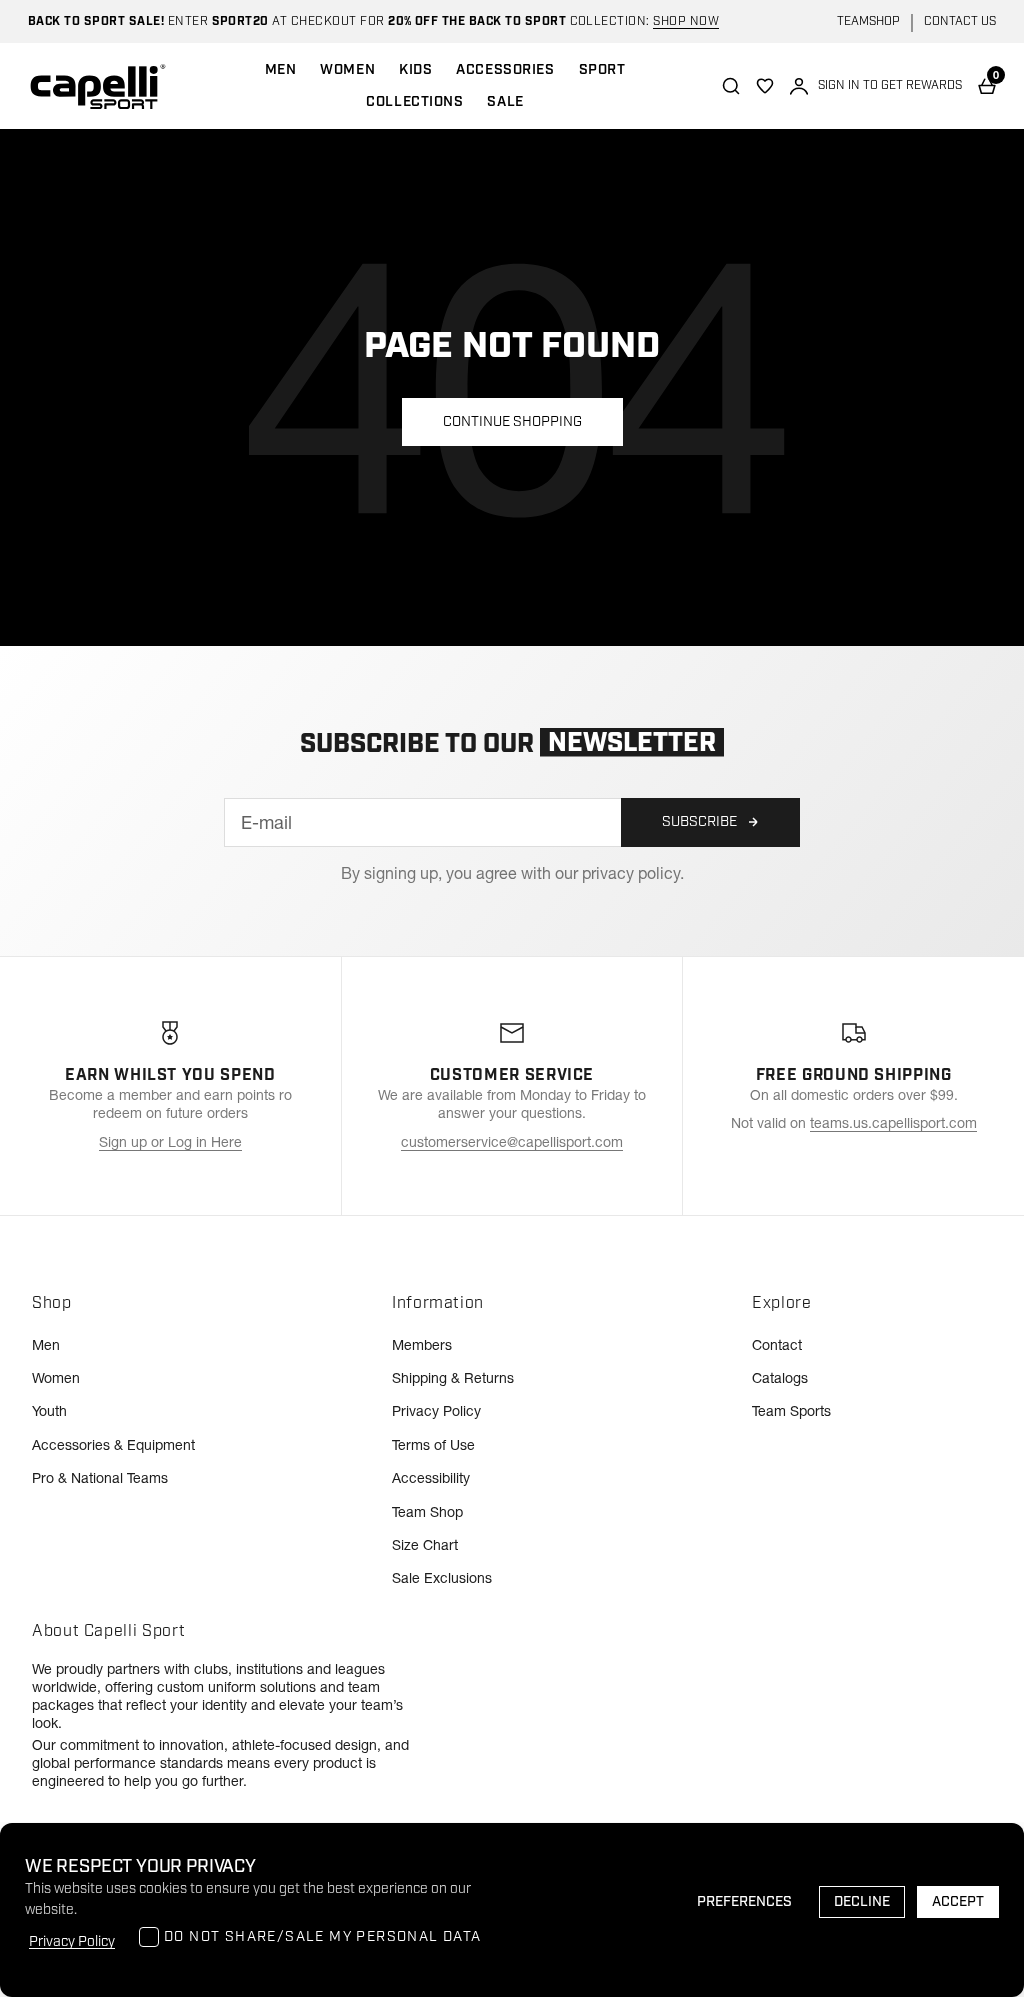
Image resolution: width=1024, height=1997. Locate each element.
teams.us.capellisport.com (893, 1123)
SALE (505, 102)
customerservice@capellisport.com (512, 1142)
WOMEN (347, 70)
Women (56, 1378)
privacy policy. (633, 873)
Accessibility (431, 1478)
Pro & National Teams (100, 1478)
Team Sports (791, 1411)
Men (46, 1345)
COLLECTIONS (414, 102)
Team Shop (427, 1512)
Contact (777, 1345)
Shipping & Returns (453, 1378)
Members (422, 1345)
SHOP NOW (686, 21)
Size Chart (425, 1545)
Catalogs (780, 1378)
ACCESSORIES (505, 70)
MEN (281, 70)
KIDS (415, 70)
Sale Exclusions (442, 1578)
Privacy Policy (436, 1411)
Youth (49, 1411)
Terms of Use (433, 1445)
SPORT (602, 70)
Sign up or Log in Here (170, 1142)
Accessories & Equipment (113, 1445)
